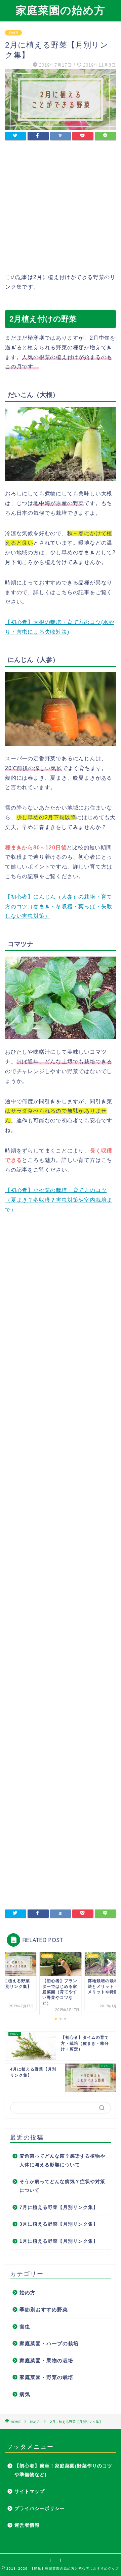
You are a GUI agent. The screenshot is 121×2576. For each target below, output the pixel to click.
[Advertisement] (61, 212)
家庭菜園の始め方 (61, 10)
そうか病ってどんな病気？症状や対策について (62, 2186)
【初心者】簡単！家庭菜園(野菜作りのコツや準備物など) (63, 2470)
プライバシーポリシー (40, 2509)
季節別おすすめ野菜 (44, 2310)
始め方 (13, 33)
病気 (25, 2394)
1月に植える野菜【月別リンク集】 (59, 2241)
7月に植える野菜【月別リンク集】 (59, 2207)
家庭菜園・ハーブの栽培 (49, 2343)
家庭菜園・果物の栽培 (46, 2360)
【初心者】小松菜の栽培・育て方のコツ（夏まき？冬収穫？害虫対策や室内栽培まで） (59, 1200)
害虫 (25, 2327)
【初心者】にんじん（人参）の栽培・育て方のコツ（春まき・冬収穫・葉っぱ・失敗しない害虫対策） (59, 907)
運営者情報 (27, 2525)
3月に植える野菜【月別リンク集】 (59, 2224)
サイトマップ (30, 2491)
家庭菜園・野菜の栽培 (46, 2377)
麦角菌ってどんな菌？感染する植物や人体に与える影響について (62, 2161)
